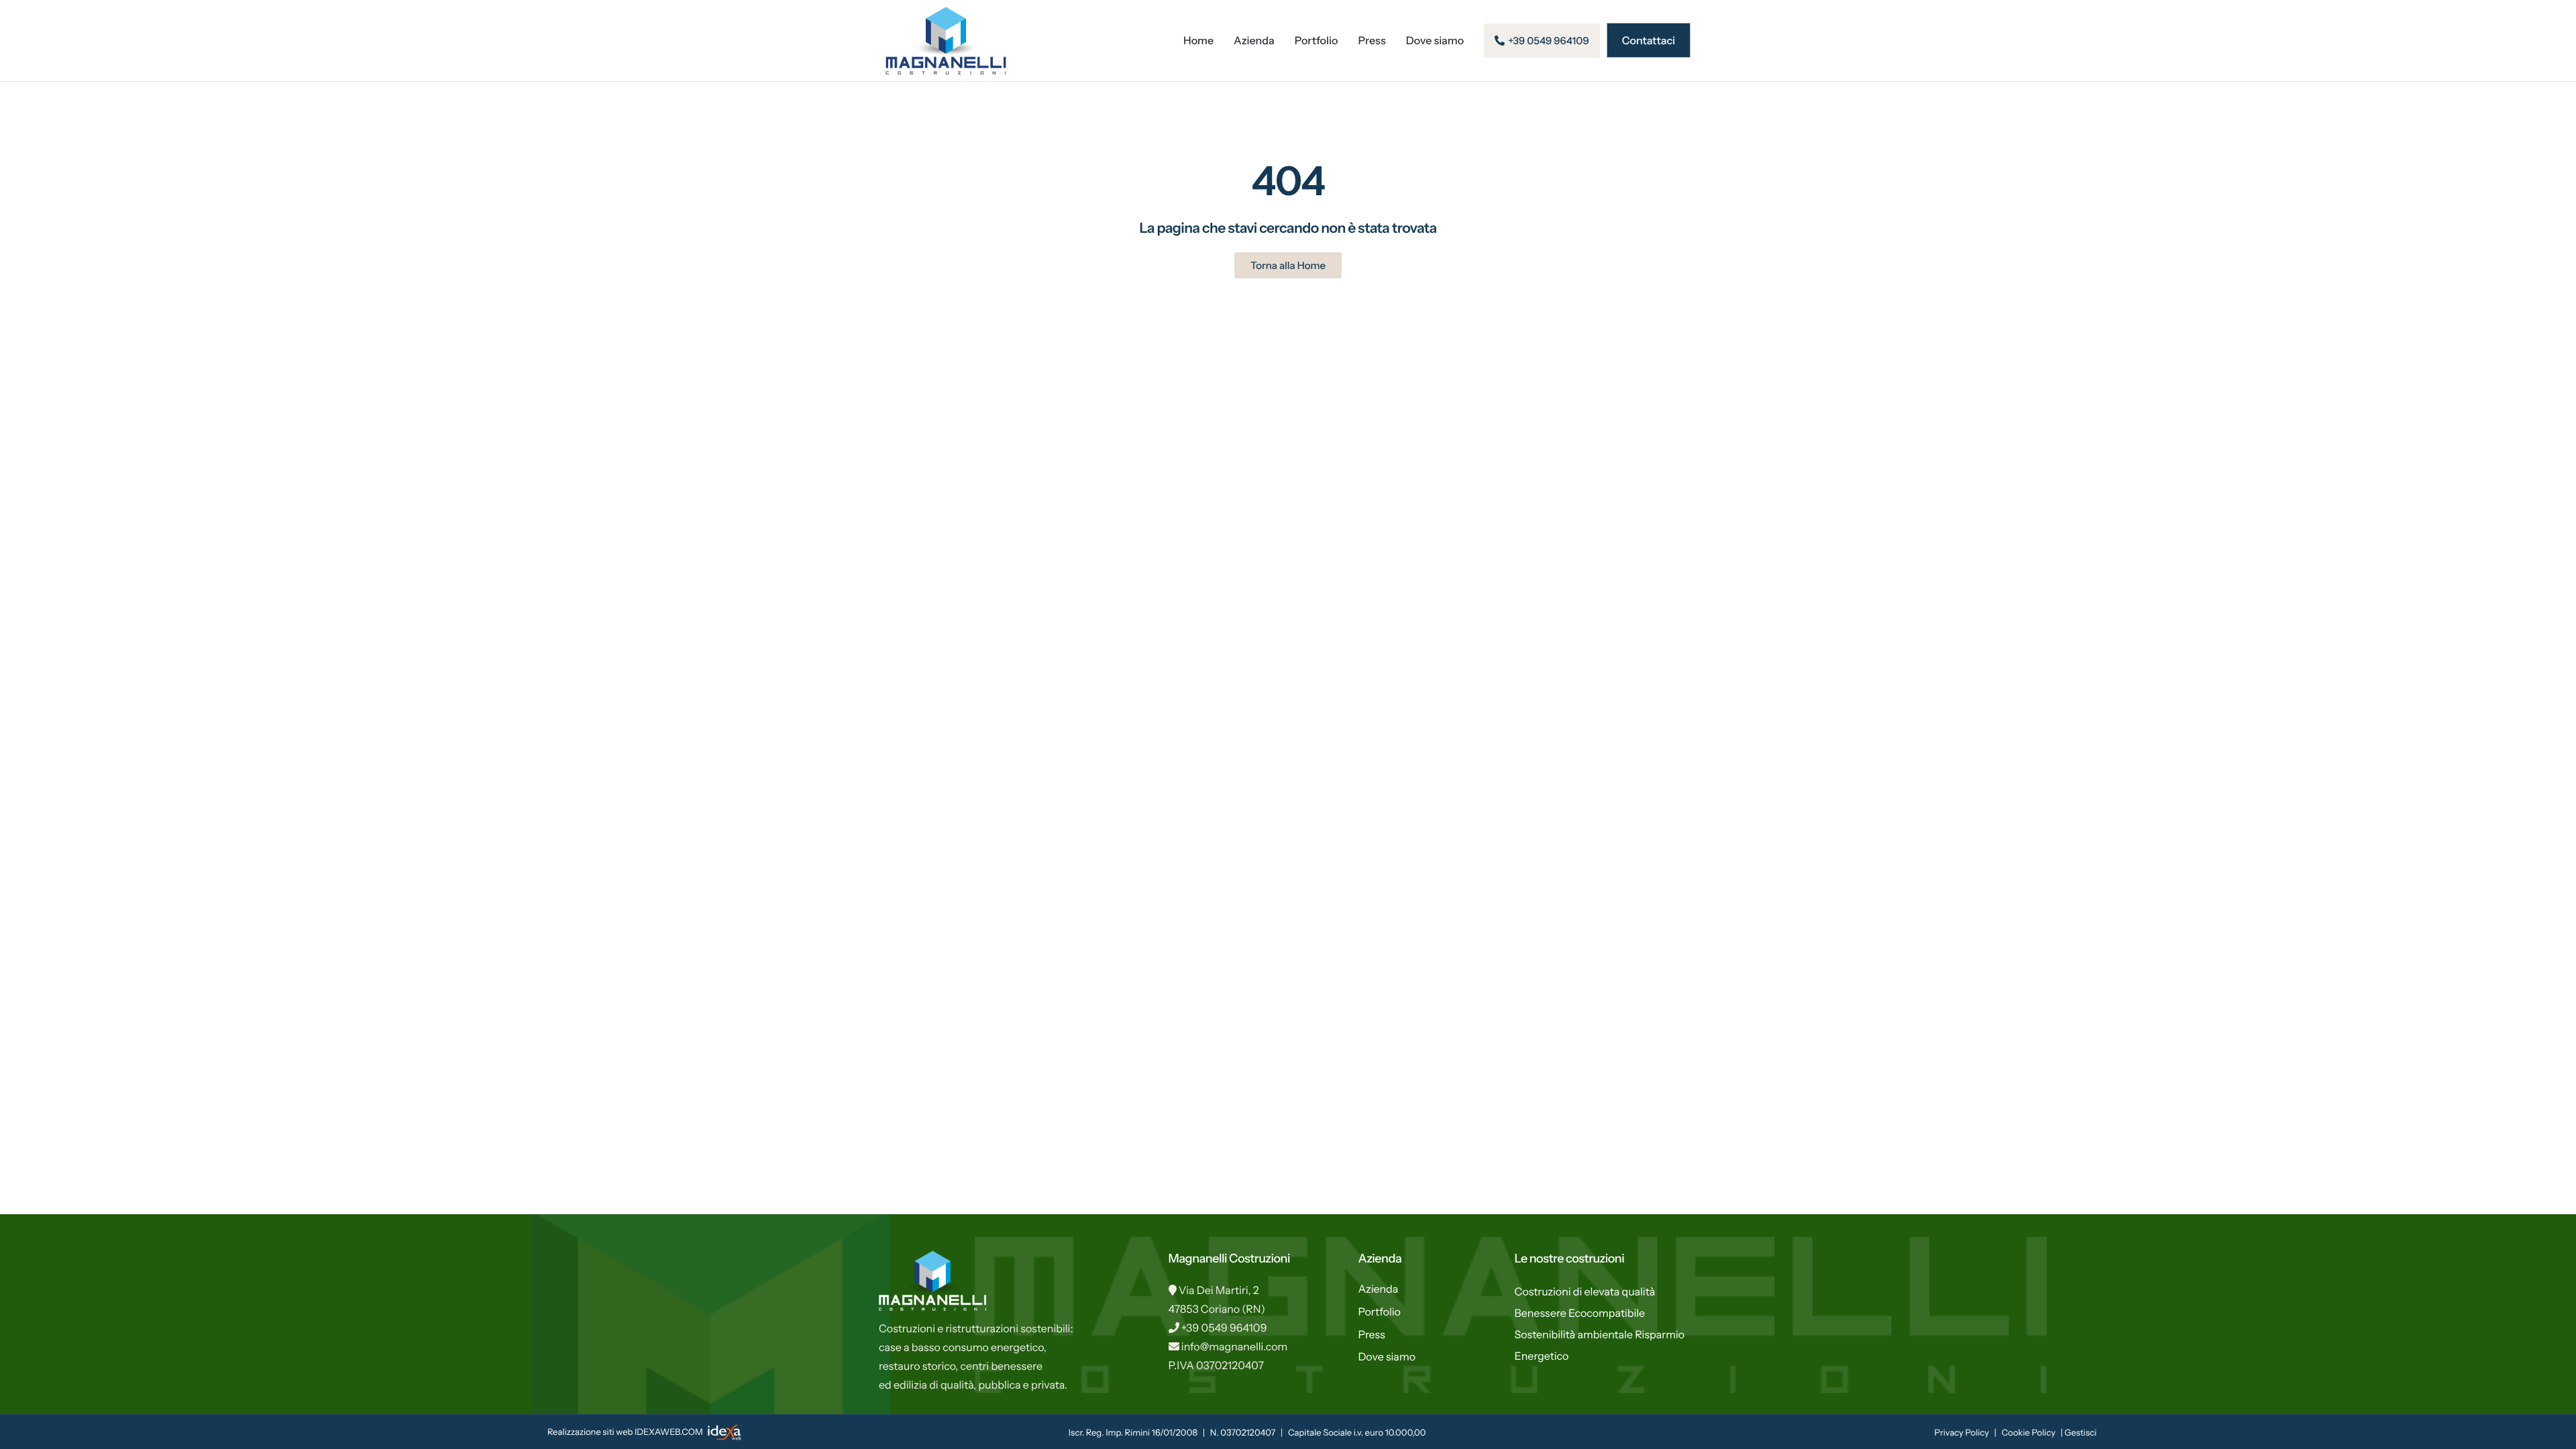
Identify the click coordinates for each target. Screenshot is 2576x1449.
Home (1198, 40)
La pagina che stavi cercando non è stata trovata (1288, 228)
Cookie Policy (2029, 1433)
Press (1372, 40)
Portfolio (1317, 40)
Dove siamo (1435, 40)
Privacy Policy (1962, 1433)
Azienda (1254, 40)
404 (1288, 181)
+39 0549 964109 (1224, 1328)
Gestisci (2080, 1433)
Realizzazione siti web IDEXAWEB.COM (626, 1432)
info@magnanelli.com (1235, 1346)
